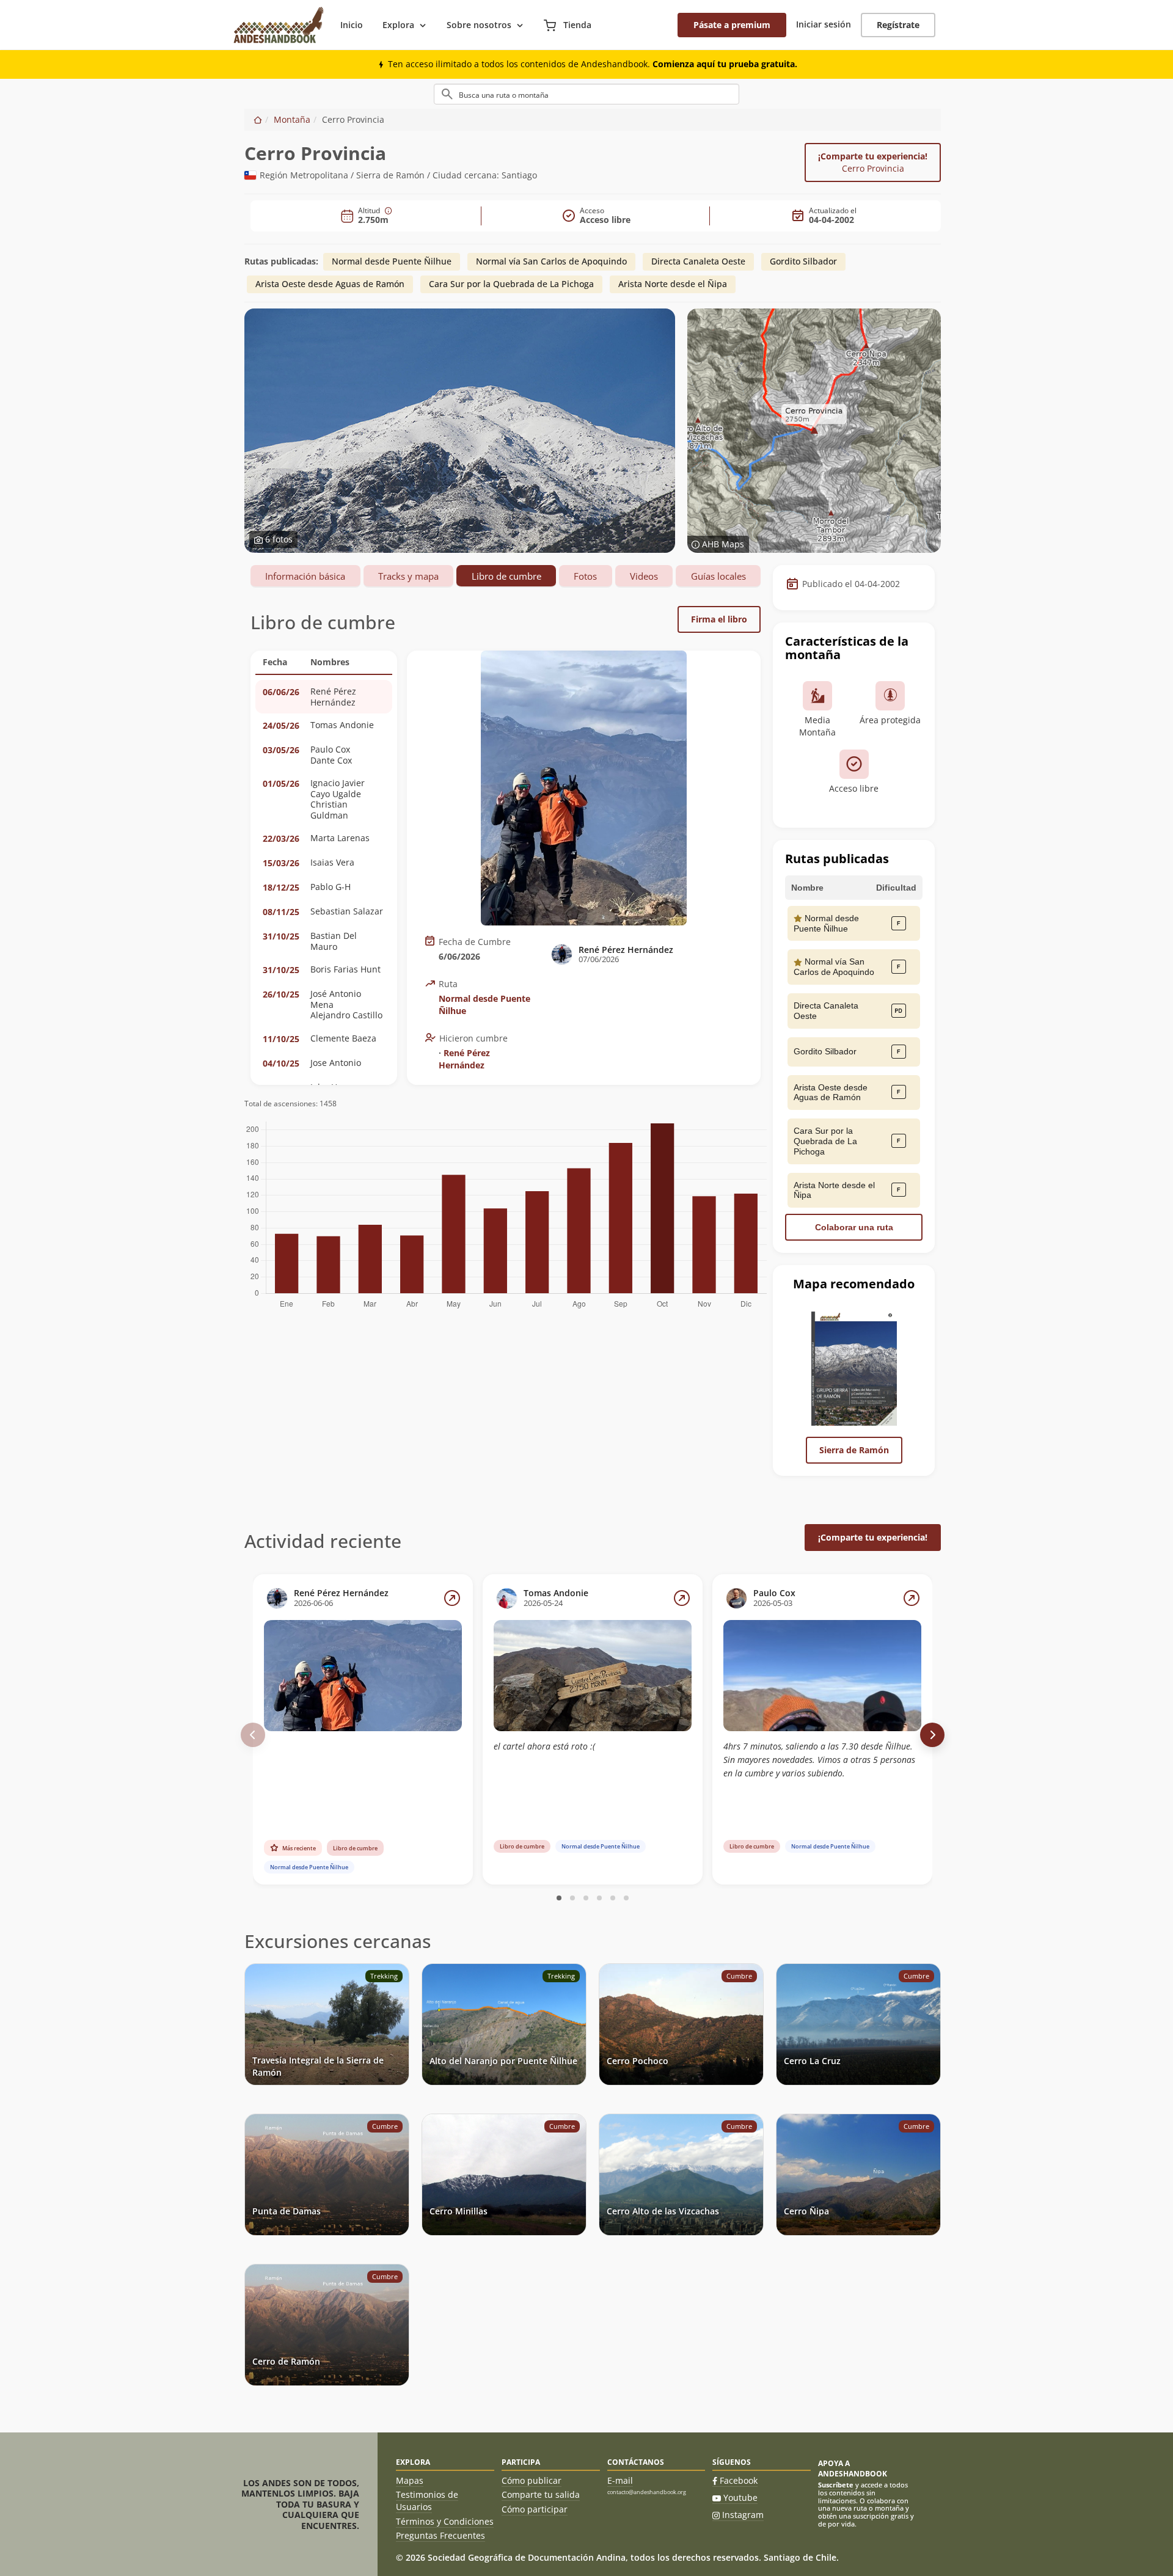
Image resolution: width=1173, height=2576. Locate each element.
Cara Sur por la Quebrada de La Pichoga (511, 284)
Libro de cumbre (506, 576)
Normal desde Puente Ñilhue (392, 261)
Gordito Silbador (803, 261)
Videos (644, 576)
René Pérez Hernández (464, 1059)
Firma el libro (719, 619)
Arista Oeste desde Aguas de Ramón (330, 284)
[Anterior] (253, 1735)
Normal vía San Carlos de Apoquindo (551, 261)
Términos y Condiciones (445, 2521)
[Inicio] (258, 119)
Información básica (305, 576)
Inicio (352, 25)
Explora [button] (398, 25)
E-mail (620, 2480)
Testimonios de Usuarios (427, 2501)
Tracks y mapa (408, 576)
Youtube (740, 2498)
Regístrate (898, 25)
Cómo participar (535, 2509)
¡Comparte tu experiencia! (873, 162)
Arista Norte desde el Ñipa (673, 284)
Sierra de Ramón (854, 1450)
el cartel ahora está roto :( (544, 1746)
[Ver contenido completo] (452, 1598)
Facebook (739, 2480)
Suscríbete (836, 2485)
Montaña (292, 119)
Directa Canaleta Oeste (698, 261)
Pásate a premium (732, 25)
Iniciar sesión (824, 24)
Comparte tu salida (541, 2494)
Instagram (743, 2515)
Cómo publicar (532, 2480)
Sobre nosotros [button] (479, 25)
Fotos (585, 576)
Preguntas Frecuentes (440, 2535)
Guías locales (718, 576)
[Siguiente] (932, 1735)
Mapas (410, 2480)
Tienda (576, 25)
